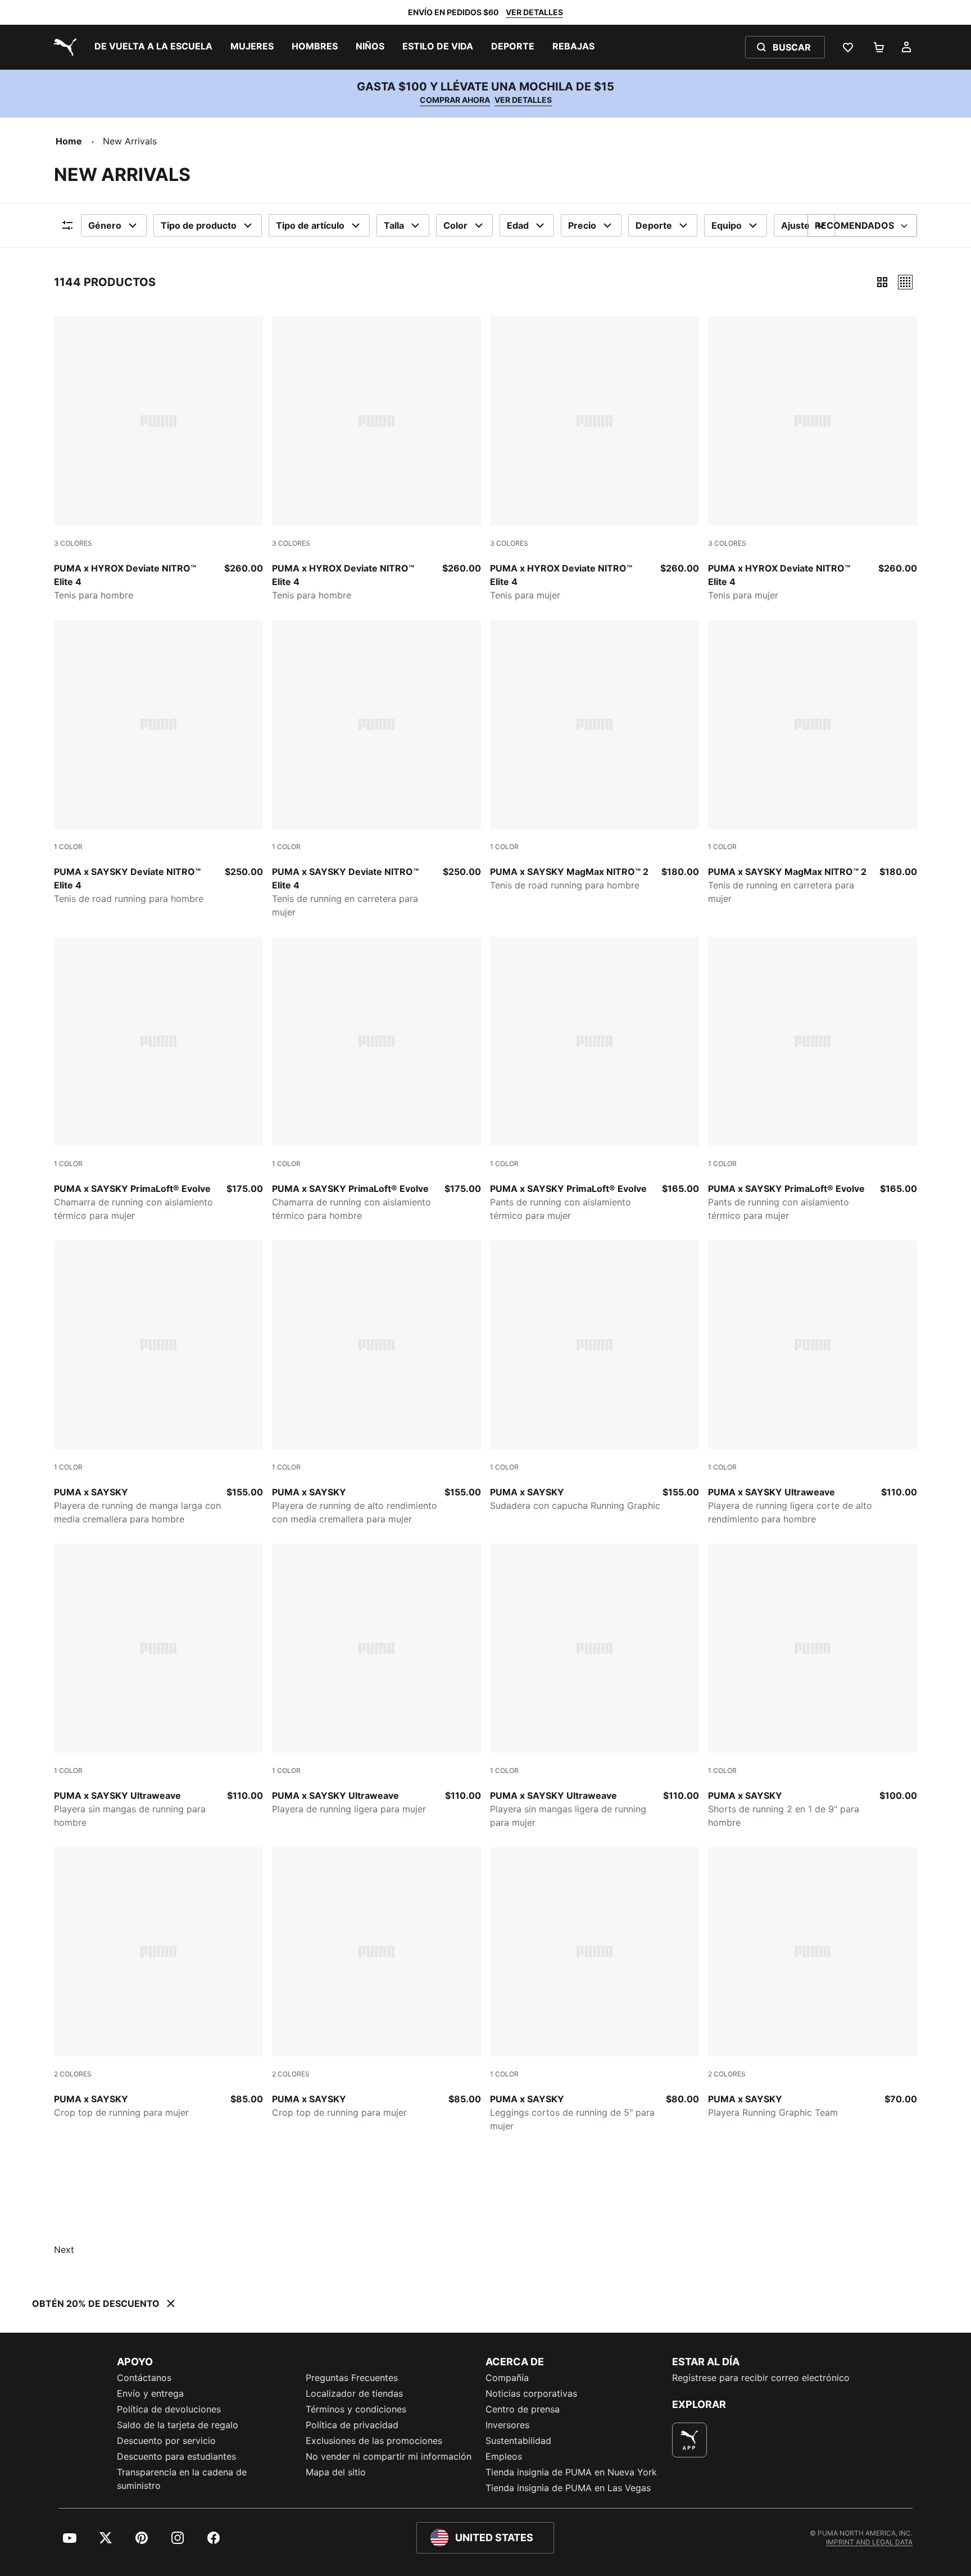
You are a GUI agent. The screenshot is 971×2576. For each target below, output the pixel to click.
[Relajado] (905, 282)
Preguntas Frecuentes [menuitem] (352, 2378)
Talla (394, 225)
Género (105, 225)
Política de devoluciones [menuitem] (169, 2409)
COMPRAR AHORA (455, 100)
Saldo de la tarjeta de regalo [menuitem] (178, 2425)
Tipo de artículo (310, 225)
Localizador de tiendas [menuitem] (354, 2393)
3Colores (73, 543)
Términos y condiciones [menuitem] (356, 2409)
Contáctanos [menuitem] (144, 2378)
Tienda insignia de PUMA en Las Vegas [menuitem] (568, 2488)
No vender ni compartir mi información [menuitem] (389, 2456)
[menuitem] (153, 47)
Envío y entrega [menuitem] (150, 2393)
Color (455, 225)
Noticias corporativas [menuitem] (531, 2393)
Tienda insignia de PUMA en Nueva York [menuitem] (571, 2472)
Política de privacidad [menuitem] (352, 2425)
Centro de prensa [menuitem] (523, 2409)
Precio (582, 225)
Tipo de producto (199, 225)
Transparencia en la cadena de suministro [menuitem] (182, 2479)
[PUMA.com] (63, 47)
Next (64, 2250)
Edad (518, 225)
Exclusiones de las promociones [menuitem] (374, 2441)
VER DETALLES (534, 12)
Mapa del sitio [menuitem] (336, 2472)
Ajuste (795, 225)
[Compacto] (882, 282)
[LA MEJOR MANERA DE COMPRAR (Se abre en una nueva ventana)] (689, 2440)
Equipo (727, 225)
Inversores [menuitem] (507, 2425)
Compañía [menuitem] (507, 2378)
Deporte (654, 225)
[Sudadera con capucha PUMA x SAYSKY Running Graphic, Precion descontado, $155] (595, 1376)
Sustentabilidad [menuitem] (518, 2441)
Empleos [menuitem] (504, 2456)
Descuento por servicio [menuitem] (166, 2441)
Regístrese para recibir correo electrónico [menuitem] (761, 2378)
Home (69, 141)
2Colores (73, 2074)
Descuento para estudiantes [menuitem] (176, 2456)
